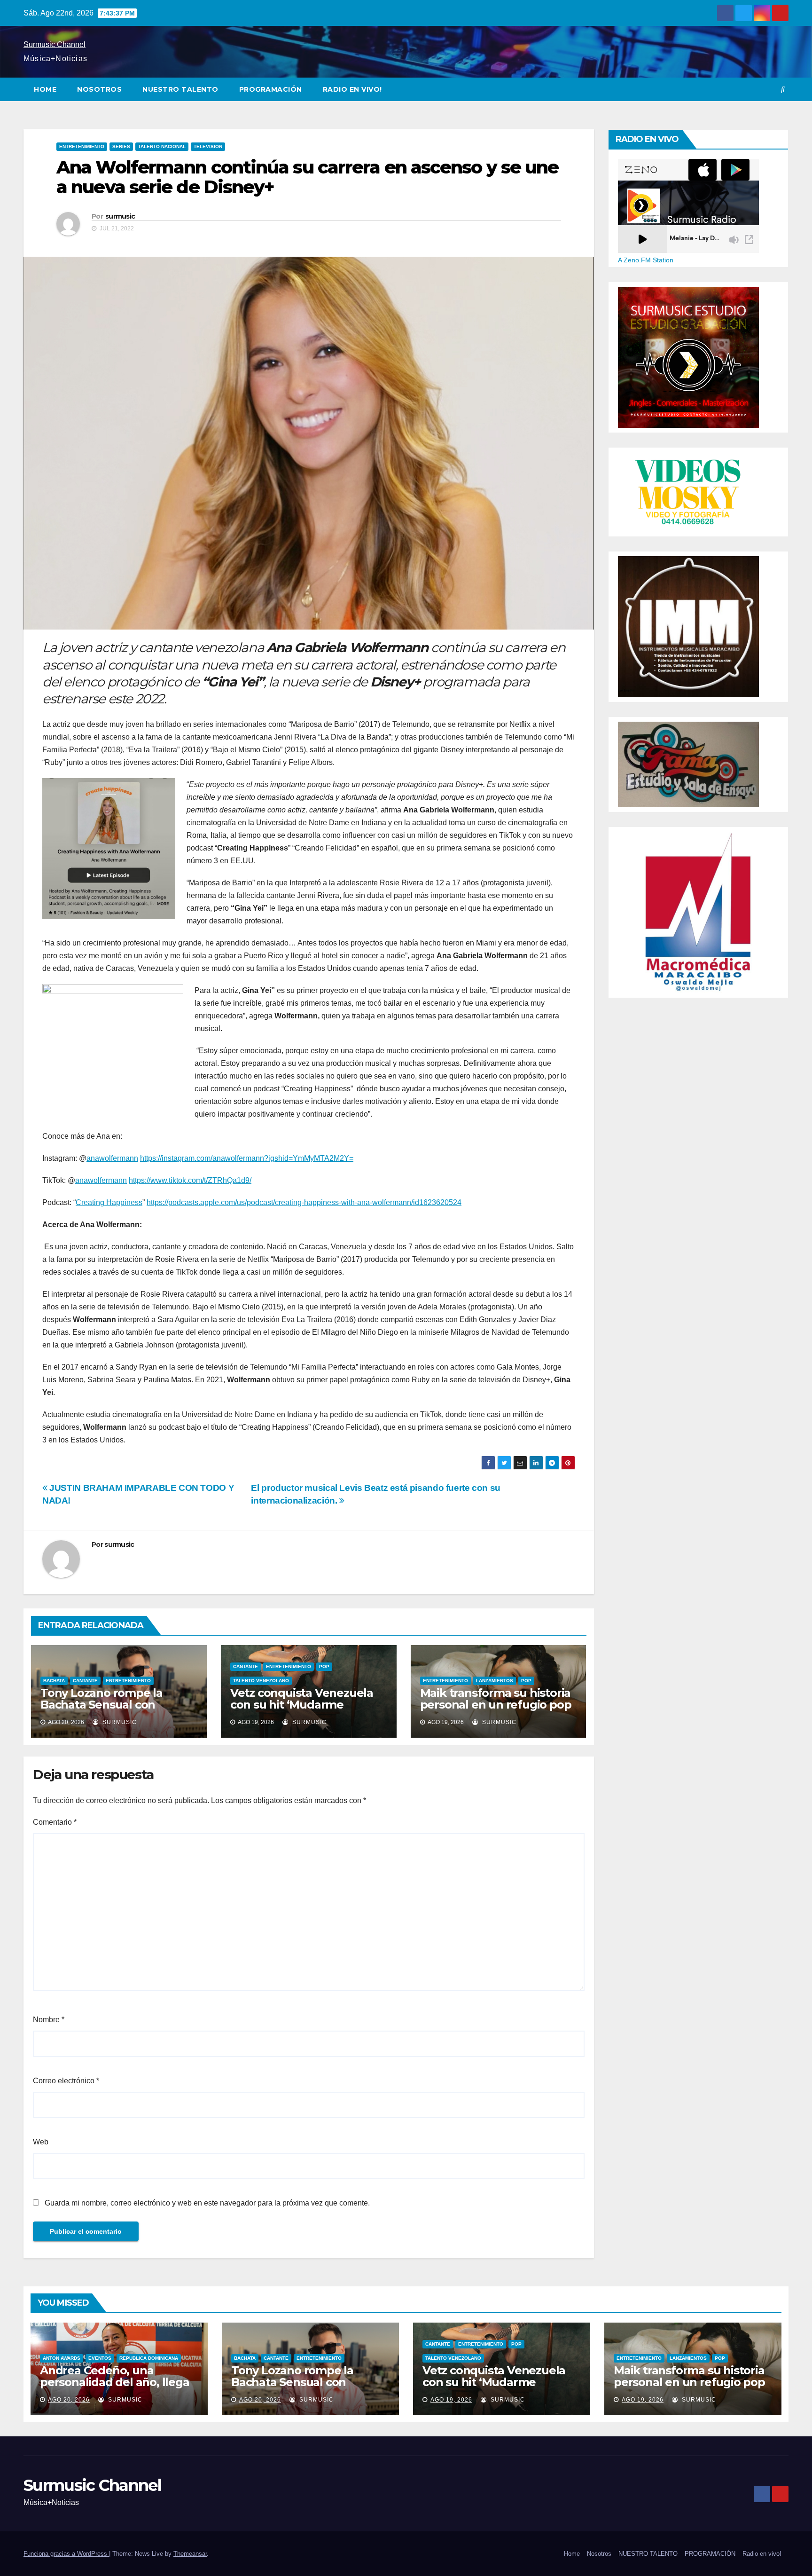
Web (41, 2142)
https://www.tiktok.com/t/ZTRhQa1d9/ (190, 1180)
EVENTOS (100, 2358)
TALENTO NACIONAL (162, 146)
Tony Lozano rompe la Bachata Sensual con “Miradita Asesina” (101, 1705)
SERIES (121, 146)
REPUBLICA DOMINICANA (149, 2358)
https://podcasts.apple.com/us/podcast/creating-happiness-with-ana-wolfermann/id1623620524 (304, 1202)
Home (45, 89)
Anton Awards (62, 2358)
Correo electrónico (66, 2081)
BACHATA (54, 1681)
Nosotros (99, 89)
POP (324, 1666)
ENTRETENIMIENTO (82, 146)
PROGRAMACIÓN (271, 89)
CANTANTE (85, 1681)
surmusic (120, 216)
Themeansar (190, 2554)
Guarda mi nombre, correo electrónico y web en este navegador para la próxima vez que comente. (207, 2203)
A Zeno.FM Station (646, 260)
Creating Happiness (109, 1202)
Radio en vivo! (352, 89)
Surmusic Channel (55, 44)
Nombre (49, 2020)
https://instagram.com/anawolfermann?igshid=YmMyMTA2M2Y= (247, 1158)
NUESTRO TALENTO (180, 89)
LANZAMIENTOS (495, 1681)
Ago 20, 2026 (69, 2400)
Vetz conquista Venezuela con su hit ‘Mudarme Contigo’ (302, 1705)
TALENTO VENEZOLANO (261, 1681)
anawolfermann (112, 1158)
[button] (783, 89)
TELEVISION (208, 146)
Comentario (55, 1822)
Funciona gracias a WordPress (66, 2554)
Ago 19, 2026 (451, 2400)
